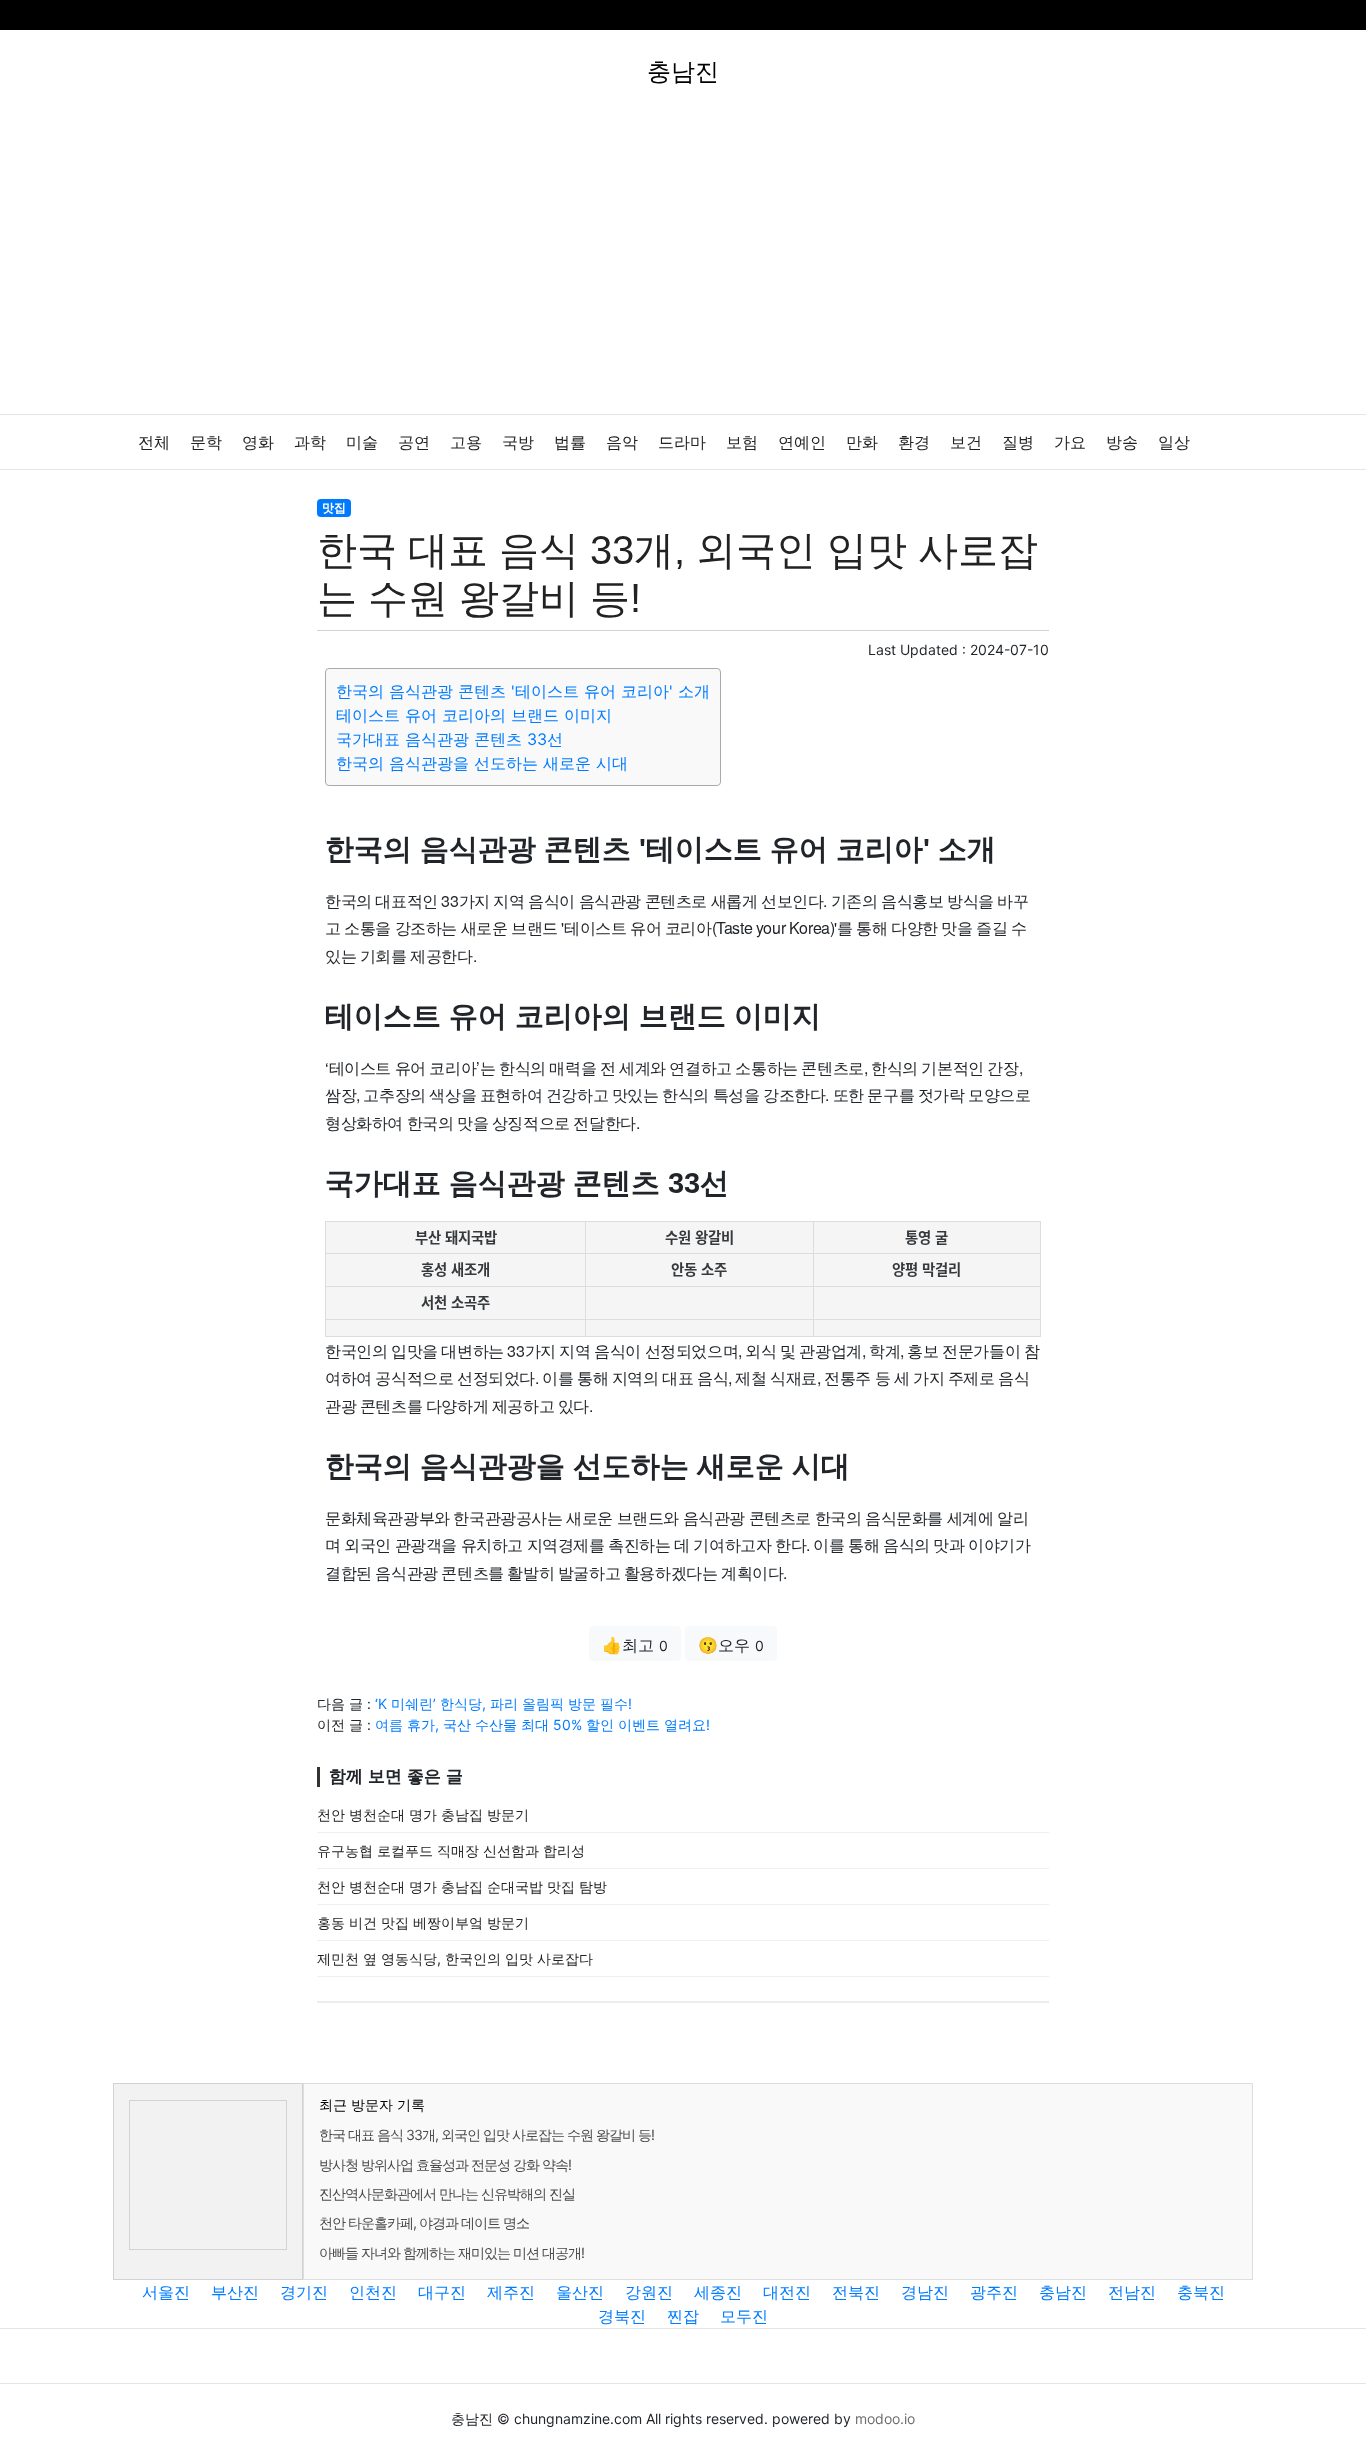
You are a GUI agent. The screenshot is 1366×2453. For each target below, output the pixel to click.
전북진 (856, 2292)
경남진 (925, 2292)
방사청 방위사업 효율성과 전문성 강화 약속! (445, 2164)
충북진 (1201, 2292)
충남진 (1063, 2292)
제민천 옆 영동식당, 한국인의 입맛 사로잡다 (455, 1958)
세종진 (718, 2292)
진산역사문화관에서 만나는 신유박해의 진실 (447, 2193)
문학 (206, 442)
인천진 (373, 2292)
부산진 (235, 2292)
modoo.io (885, 2418)
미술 (362, 442)
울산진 (580, 2292)
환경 (914, 442)
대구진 (442, 2292)
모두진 (744, 2316)
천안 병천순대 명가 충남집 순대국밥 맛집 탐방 (462, 1886)
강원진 (649, 2292)
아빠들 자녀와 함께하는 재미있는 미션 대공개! (451, 2252)
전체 (154, 442)
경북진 (622, 2316)
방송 (1122, 442)
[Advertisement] (683, 264)
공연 (414, 442)
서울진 (166, 2292)
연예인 (802, 442)
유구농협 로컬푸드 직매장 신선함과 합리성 (451, 1850)
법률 (570, 442)
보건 (966, 442)
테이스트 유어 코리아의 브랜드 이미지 (474, 715)
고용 (466, 442)
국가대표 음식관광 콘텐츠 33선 (449, 739)
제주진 (511, 2292)
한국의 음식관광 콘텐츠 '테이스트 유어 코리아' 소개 (523, 691)
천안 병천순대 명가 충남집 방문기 (423, 1814)
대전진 (787, 2292)
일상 (1174, 442)
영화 (258, 442)
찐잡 (683, 2316)
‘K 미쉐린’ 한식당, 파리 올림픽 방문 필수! (503, 1703)
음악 (622, 442)
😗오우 (731, 1645)
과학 (310, 442)
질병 (1018, 442)
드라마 (682, 442)
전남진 (1132, 2292)
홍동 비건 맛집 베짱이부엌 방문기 (423, 1922)
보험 (742, 442)
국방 (518, 442)
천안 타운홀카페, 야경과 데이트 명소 (424, 2222)
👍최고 (635, 1645)
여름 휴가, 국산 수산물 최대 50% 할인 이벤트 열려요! (542, 1724)
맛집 (334, 507)
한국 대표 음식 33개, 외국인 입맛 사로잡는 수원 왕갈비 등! (486, 2134)
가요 (1070, 442)
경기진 (304, 2292)
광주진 (994, 2292)
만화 (862, 442)
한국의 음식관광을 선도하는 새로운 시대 (482, 763)
